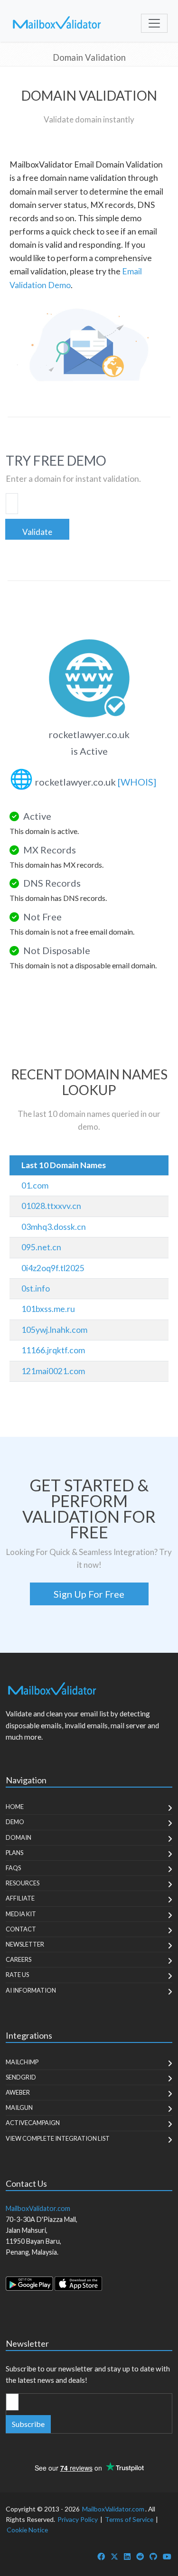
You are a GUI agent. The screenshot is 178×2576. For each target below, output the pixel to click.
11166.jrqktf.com (53, 1350)
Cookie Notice (27, 2530)
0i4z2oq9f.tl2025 (53, 1268)
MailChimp (22, 2062)
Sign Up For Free (89, 1594)
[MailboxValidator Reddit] (140, 2556)
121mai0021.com (53, 1371)
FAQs (13, 1868)
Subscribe (28, 2424)
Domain (19, 1837)
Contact (21, 1929)
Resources (23, 1883)
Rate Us (17, 1975)
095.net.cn (41, 1247)
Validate (37, 532)
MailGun (19, 2108)
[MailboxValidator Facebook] (101, 2556)
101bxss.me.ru (48, 1309)
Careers (19, 1959)
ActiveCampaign (33, 2123)
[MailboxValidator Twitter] (114, 2556)
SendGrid (21, 2077)
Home (15, 1807)
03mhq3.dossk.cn (54, 1227)
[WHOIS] (137, 782)
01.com (35, 1185)
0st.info (36, 1288)
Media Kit (21, 1914)
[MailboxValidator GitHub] (153, 2556)
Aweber (18, 2092)
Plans (14, 1853)
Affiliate (20, 1898)
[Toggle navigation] (154, 23)
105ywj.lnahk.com (54, 1330)
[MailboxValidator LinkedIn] (127, 2556)
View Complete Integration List (58, 2138)
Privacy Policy (78, 2519)
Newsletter (25, 1944)
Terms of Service (129, 2519)
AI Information (31, 1990)
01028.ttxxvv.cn (51, 1206)
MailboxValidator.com (113, 2509)
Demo (15, 1822)
